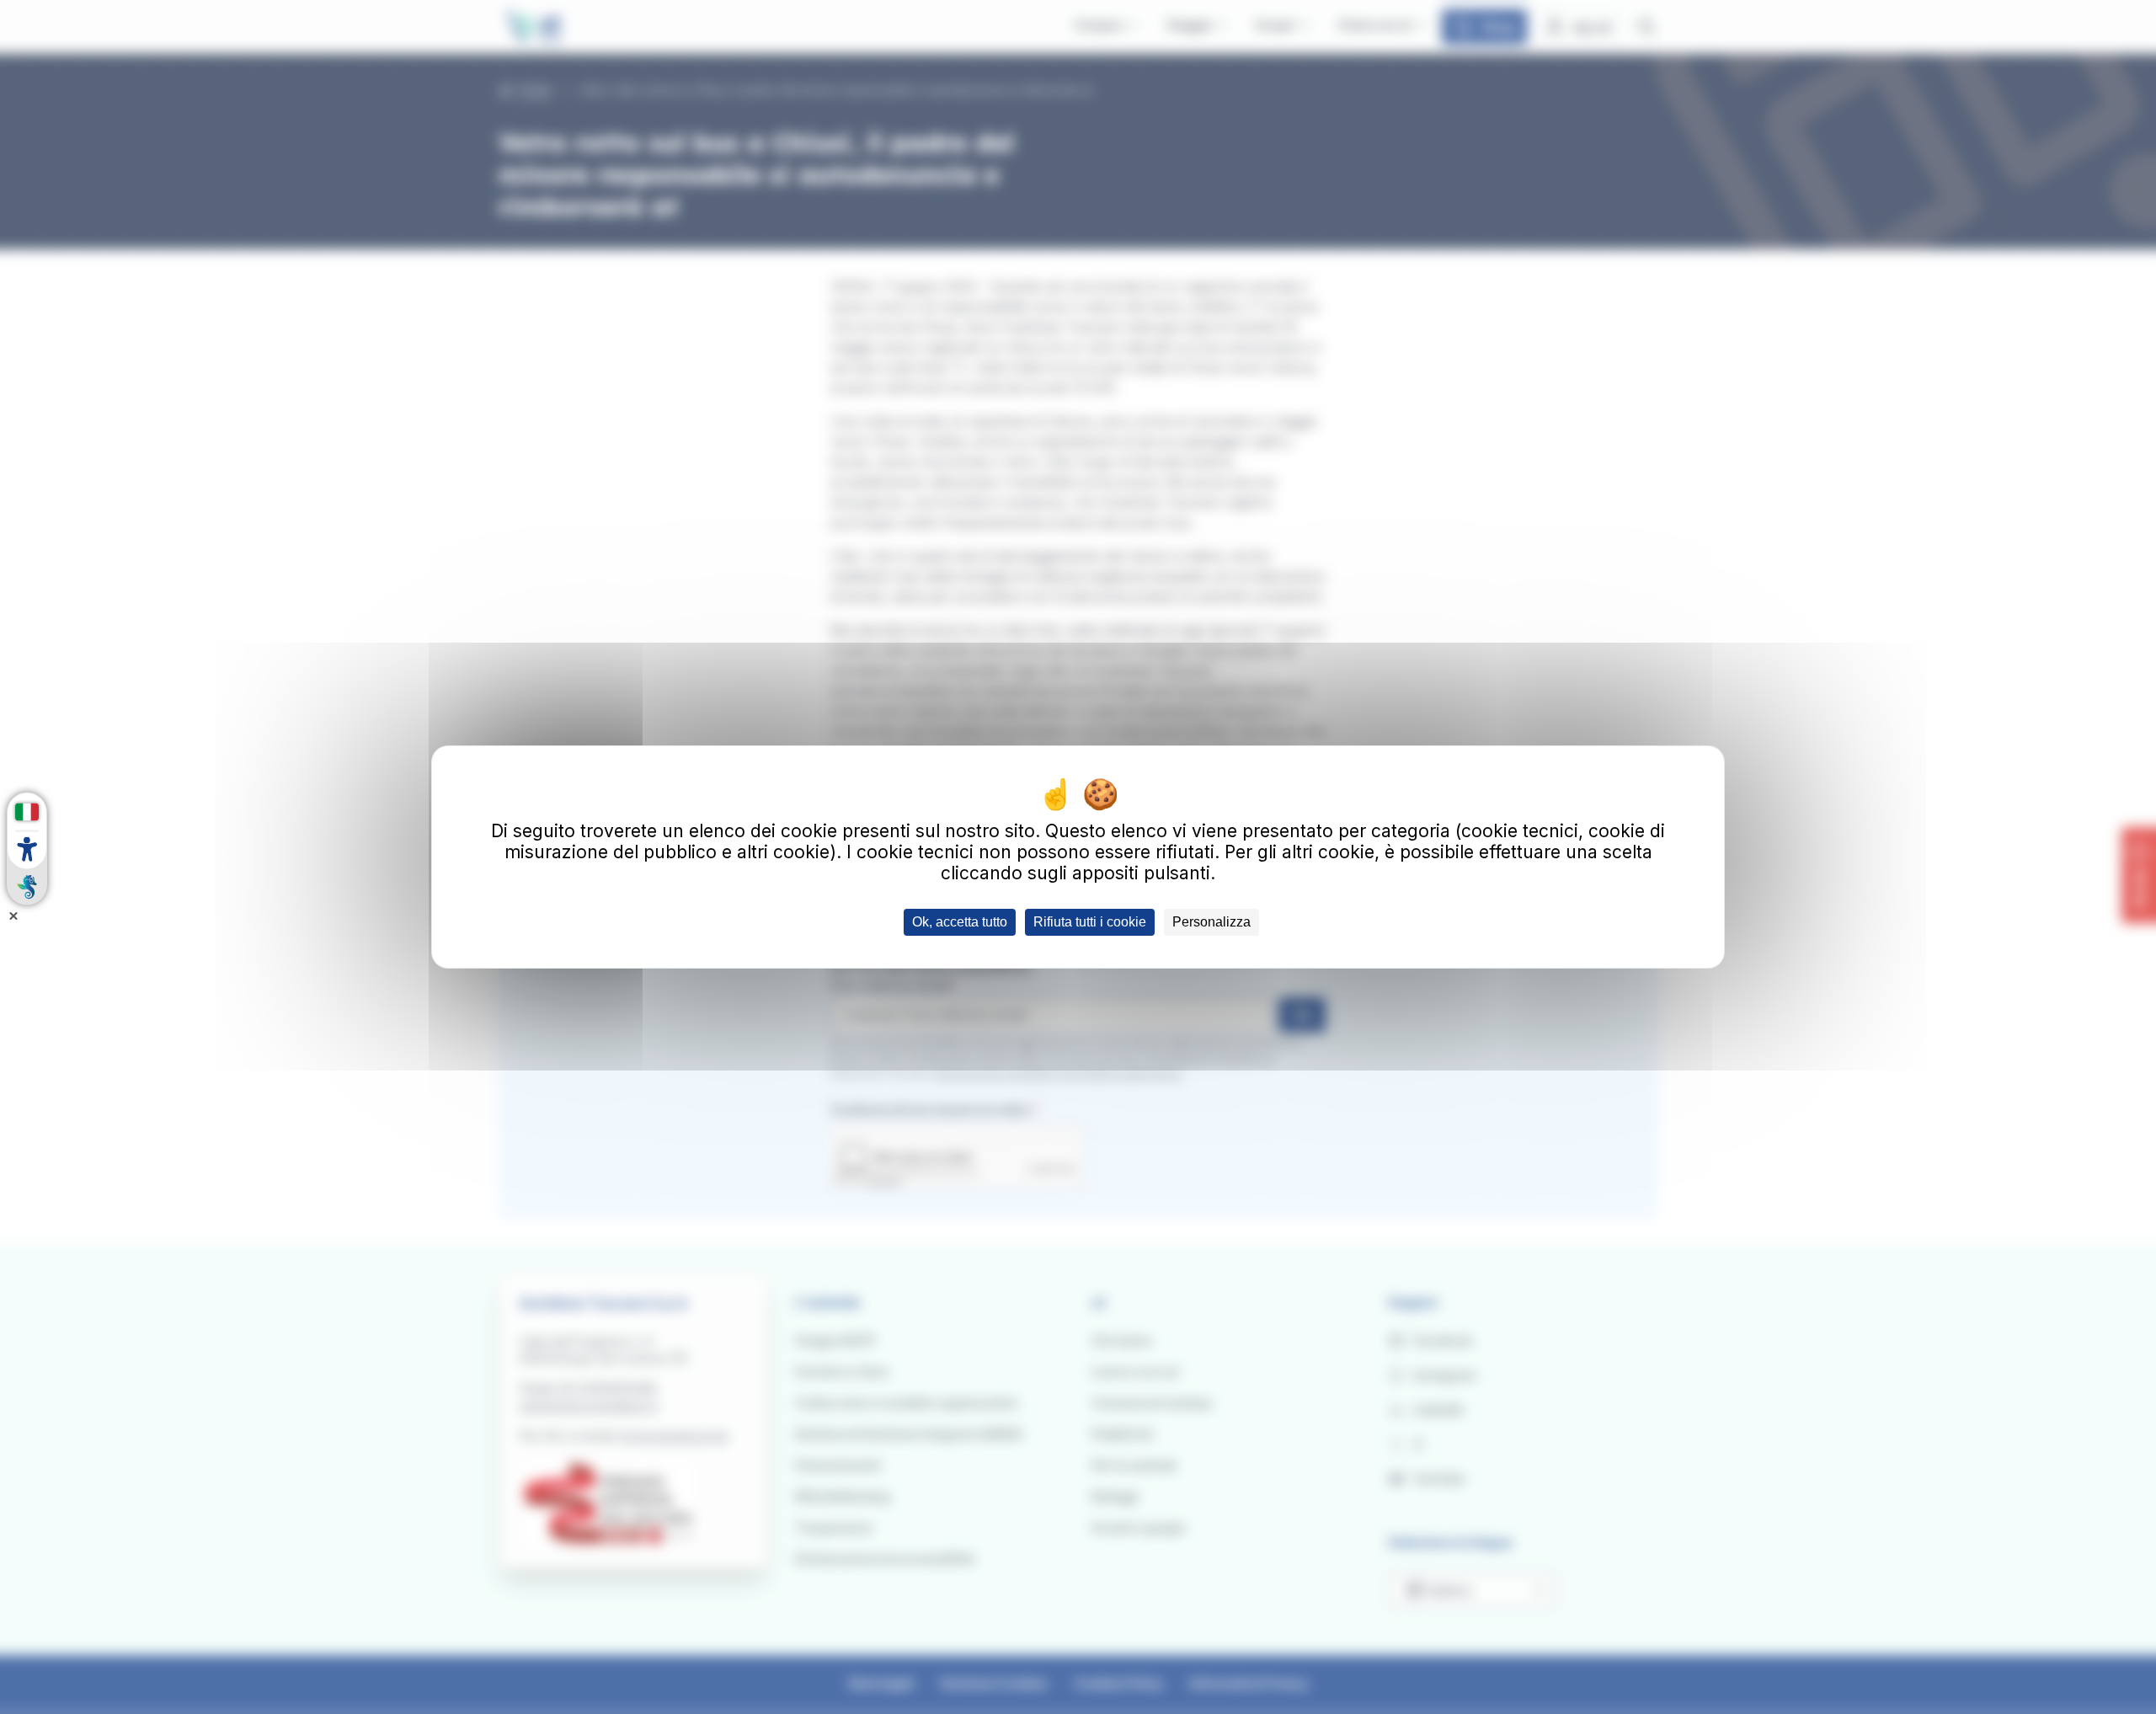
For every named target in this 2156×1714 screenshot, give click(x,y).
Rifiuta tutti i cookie (1090, 922)
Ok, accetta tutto (960, 922)
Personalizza (1211, 922)
